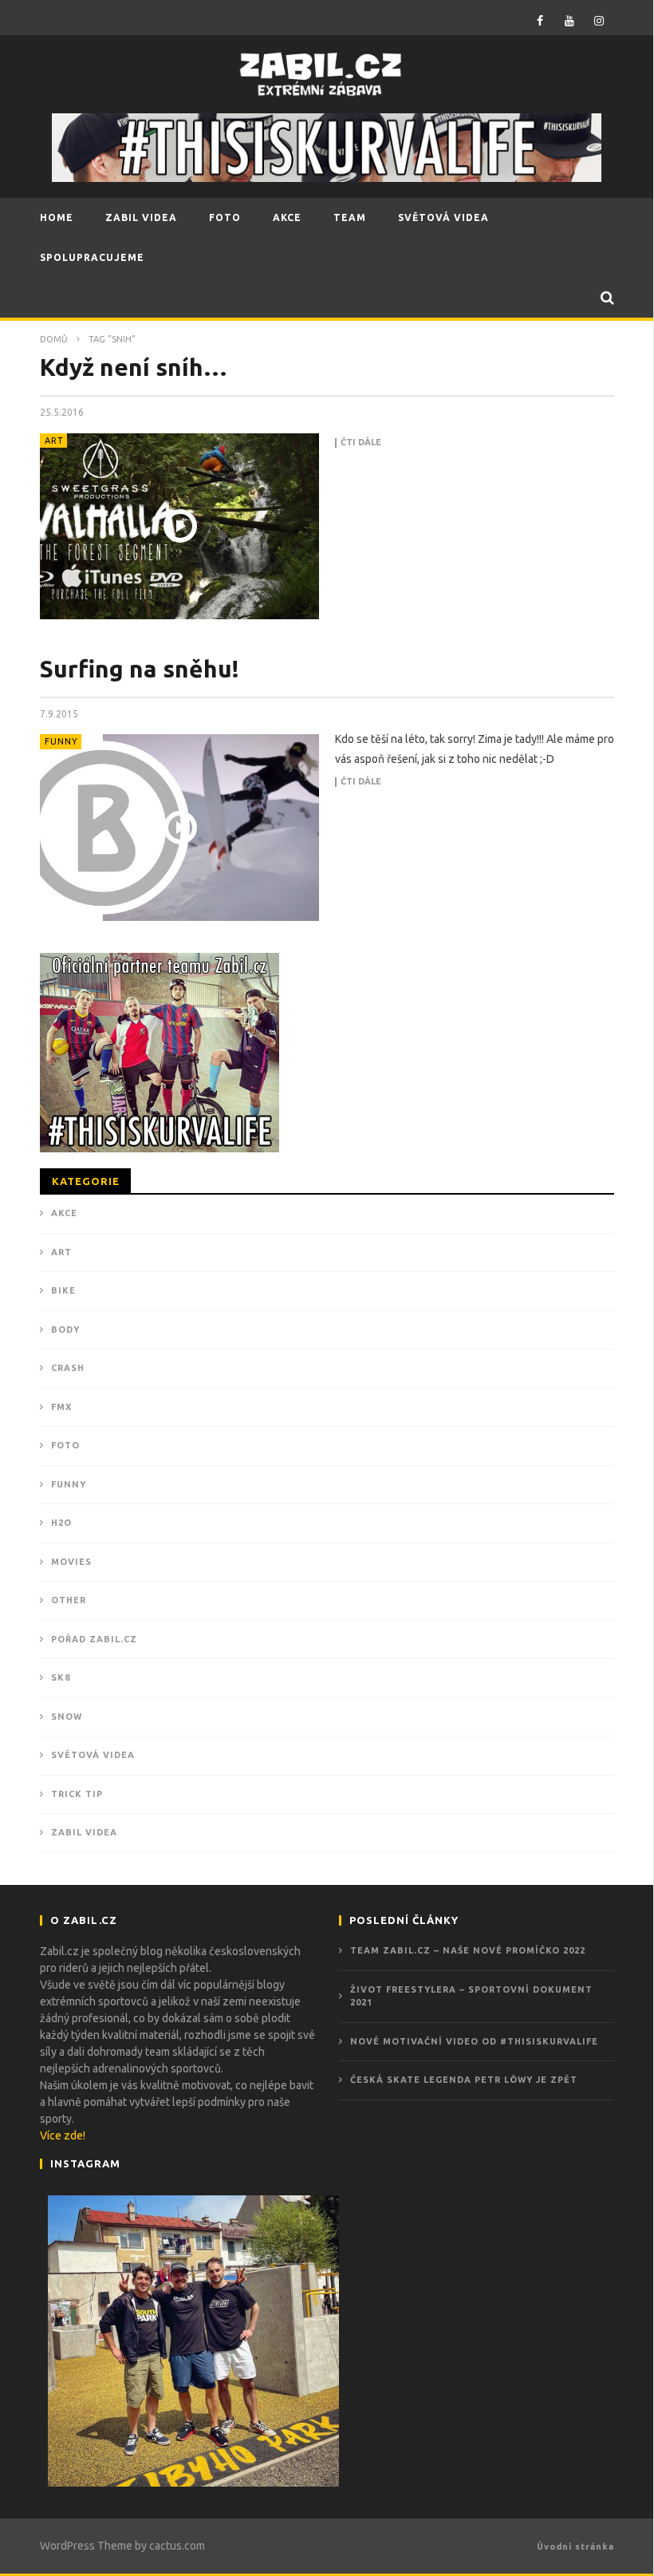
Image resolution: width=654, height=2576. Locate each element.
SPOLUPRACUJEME (92, 257)
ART (54, 441)
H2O (61, 1523)
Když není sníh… (134, 367)
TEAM (350, 217)
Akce (64, 1213)
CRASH (68, 1368)
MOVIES (71, 1562)
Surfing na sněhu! (140, 669)
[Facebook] (540, 20)
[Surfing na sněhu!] (179, 827)
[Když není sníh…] (179, 526)
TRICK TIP (77, 1794)
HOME (57, 217)
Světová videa (93, 1755)
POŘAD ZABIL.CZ (94, 1639)
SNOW (67, 1717)
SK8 (61, 1677)
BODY (65, 1329)
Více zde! (63, 2135)
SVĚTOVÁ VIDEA (443, 217)
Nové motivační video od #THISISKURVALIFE (474, 2041)
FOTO (225, 217)
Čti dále (361, 443)
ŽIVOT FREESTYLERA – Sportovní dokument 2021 (471, 1996)
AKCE (287, 217)
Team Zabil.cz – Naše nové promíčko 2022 (468, 1950)
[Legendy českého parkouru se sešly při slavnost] (193, 2341)
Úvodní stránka (575, 2546)
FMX (61, 1407)
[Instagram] (599, 20)
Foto (65, 1445)
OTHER (69, 1600)
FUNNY (61, 741)
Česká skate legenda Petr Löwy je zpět (464, 2080)
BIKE (63, 1290)
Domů (54, 339)
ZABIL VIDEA (141, 217)
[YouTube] (570, 20)
